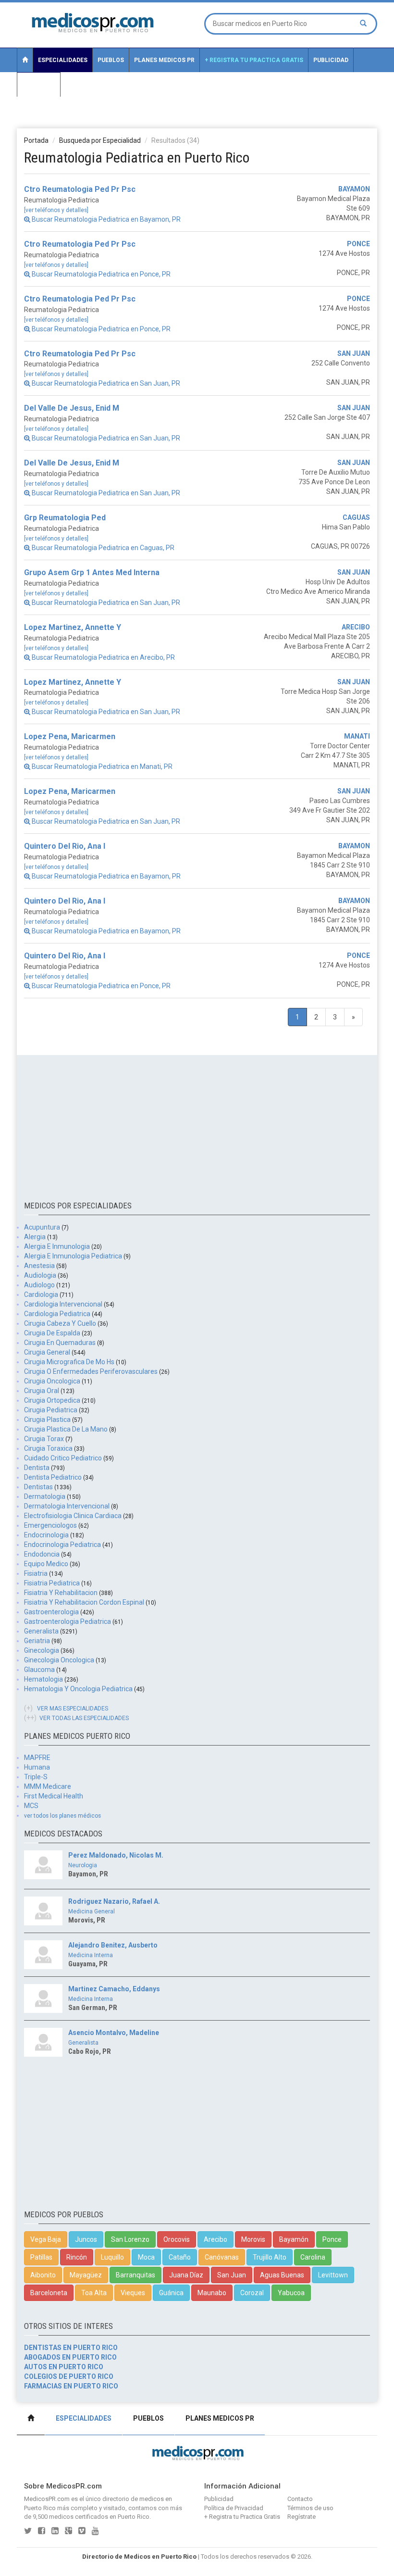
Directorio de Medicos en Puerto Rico (139, 2557)
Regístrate (302, 2517)
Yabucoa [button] (291, 2293)
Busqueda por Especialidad (100, 140)
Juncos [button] (86, 2239)
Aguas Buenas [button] (282, 2275)
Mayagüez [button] (86, 2275)
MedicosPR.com (47, 2499)
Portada (36, 140)
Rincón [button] (77, 2257)
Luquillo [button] (112, 2257)
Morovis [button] (253, 2239)
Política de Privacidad (234, 2508)
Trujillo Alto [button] (270, 2257)
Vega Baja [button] (46, 2239)
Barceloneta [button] (49, 2293)
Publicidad (331, 60)
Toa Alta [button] (94, 2293)
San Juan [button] (232, 2275)
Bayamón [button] (294, 2239)
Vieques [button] (133, 2293)
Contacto (39, 85)
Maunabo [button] (212, 2293)
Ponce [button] (332, 2239)
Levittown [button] (333, 2275)
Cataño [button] (180, 2257)
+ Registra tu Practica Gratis (254, 60)
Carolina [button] (313, 2257)
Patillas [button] (41, 2257)
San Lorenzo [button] (130, 2239)
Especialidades (63, 60)
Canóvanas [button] (222, 2257)
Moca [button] (146, 2257)
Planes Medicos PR (164, 60)
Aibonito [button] (43, 2275)
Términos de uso (310, 2508)
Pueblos (111, 60)
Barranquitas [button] (135, 2275)
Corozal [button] (252, 2293)
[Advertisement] (197, 118)
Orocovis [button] (177, 2239)
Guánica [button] (171, 2293)
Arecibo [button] (215, 2239)
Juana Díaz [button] (186, 2275)
